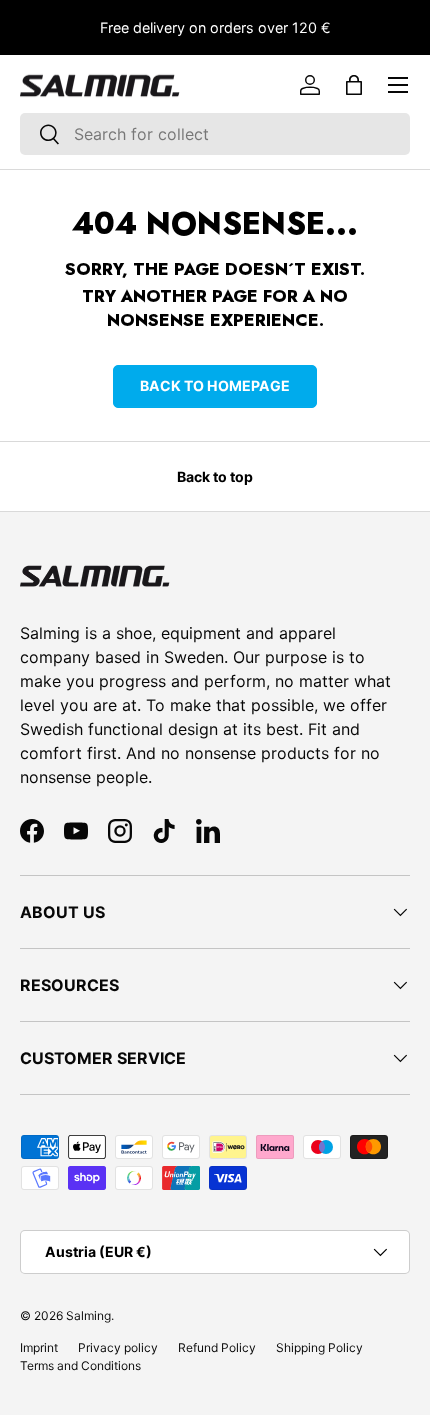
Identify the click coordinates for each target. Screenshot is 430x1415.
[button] (354, 85)
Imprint (39, 1347)
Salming (88, 1315)
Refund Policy (217, 1347)
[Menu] (398, 85)
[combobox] (215, 134)
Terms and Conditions (80, 1365)
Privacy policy (118, 1347)
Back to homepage (215, 385)
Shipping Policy (319, 1347)
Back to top (215, 476)
